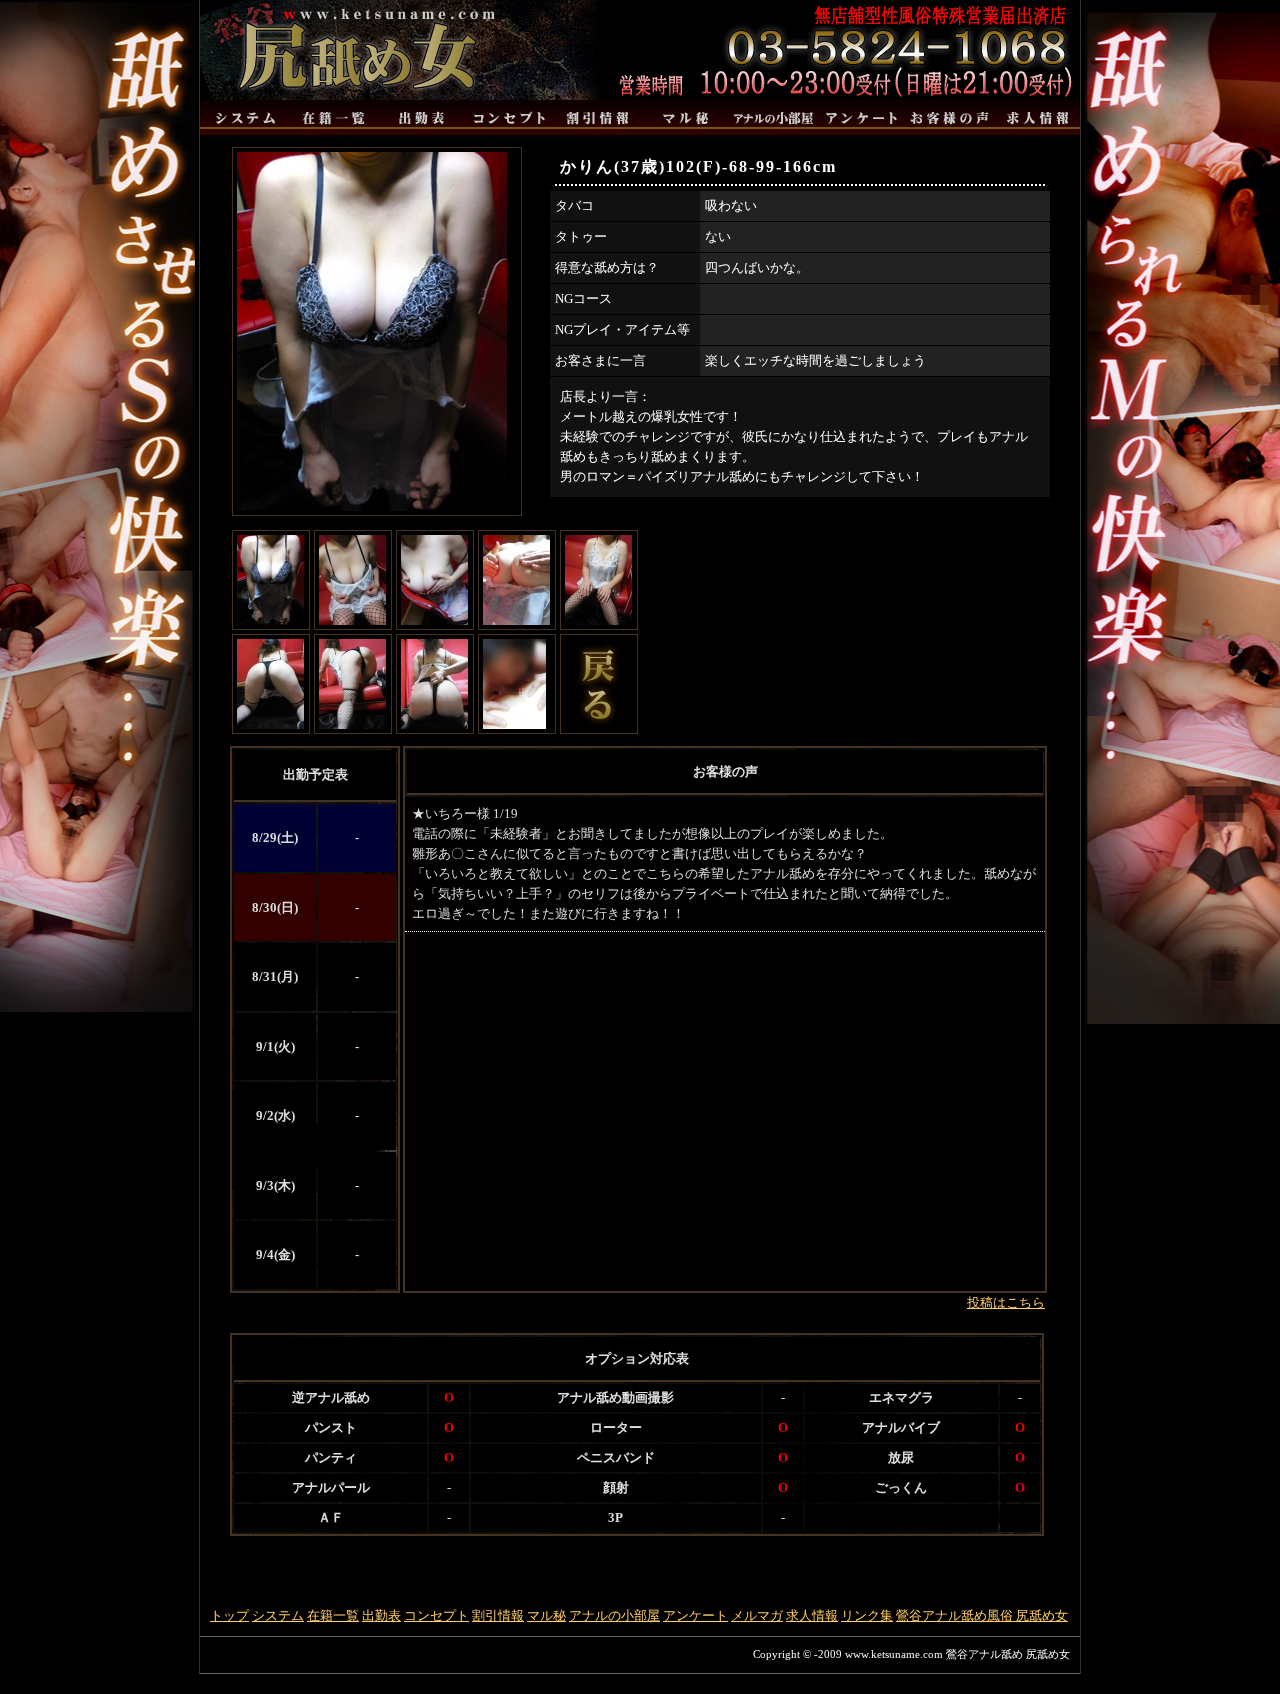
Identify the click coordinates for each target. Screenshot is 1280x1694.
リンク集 (867, 1615)
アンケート (695, 1615)
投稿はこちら (1006, 1302)
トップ (229, 1615)
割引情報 (498, 1615)
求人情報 (812, 1615)
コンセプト (436, 1615)
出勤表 (381, 1615)
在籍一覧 (333, 1615)
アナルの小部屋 (614, 1615)
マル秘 (546, 1615)
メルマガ (757, 1615)
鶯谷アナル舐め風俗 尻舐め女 (982, 1615)
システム (278, 1615)
